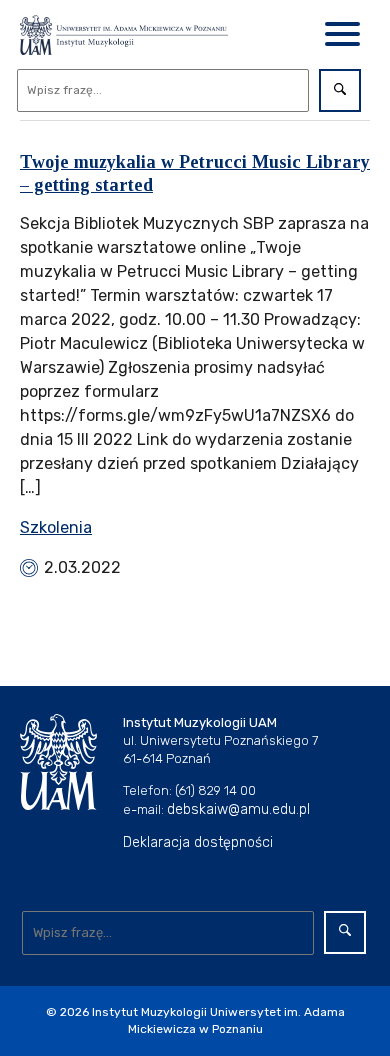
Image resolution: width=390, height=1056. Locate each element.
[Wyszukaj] (340, 90)
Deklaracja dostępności (198, 842)
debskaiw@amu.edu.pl (238, 809)
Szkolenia (56, 527)
